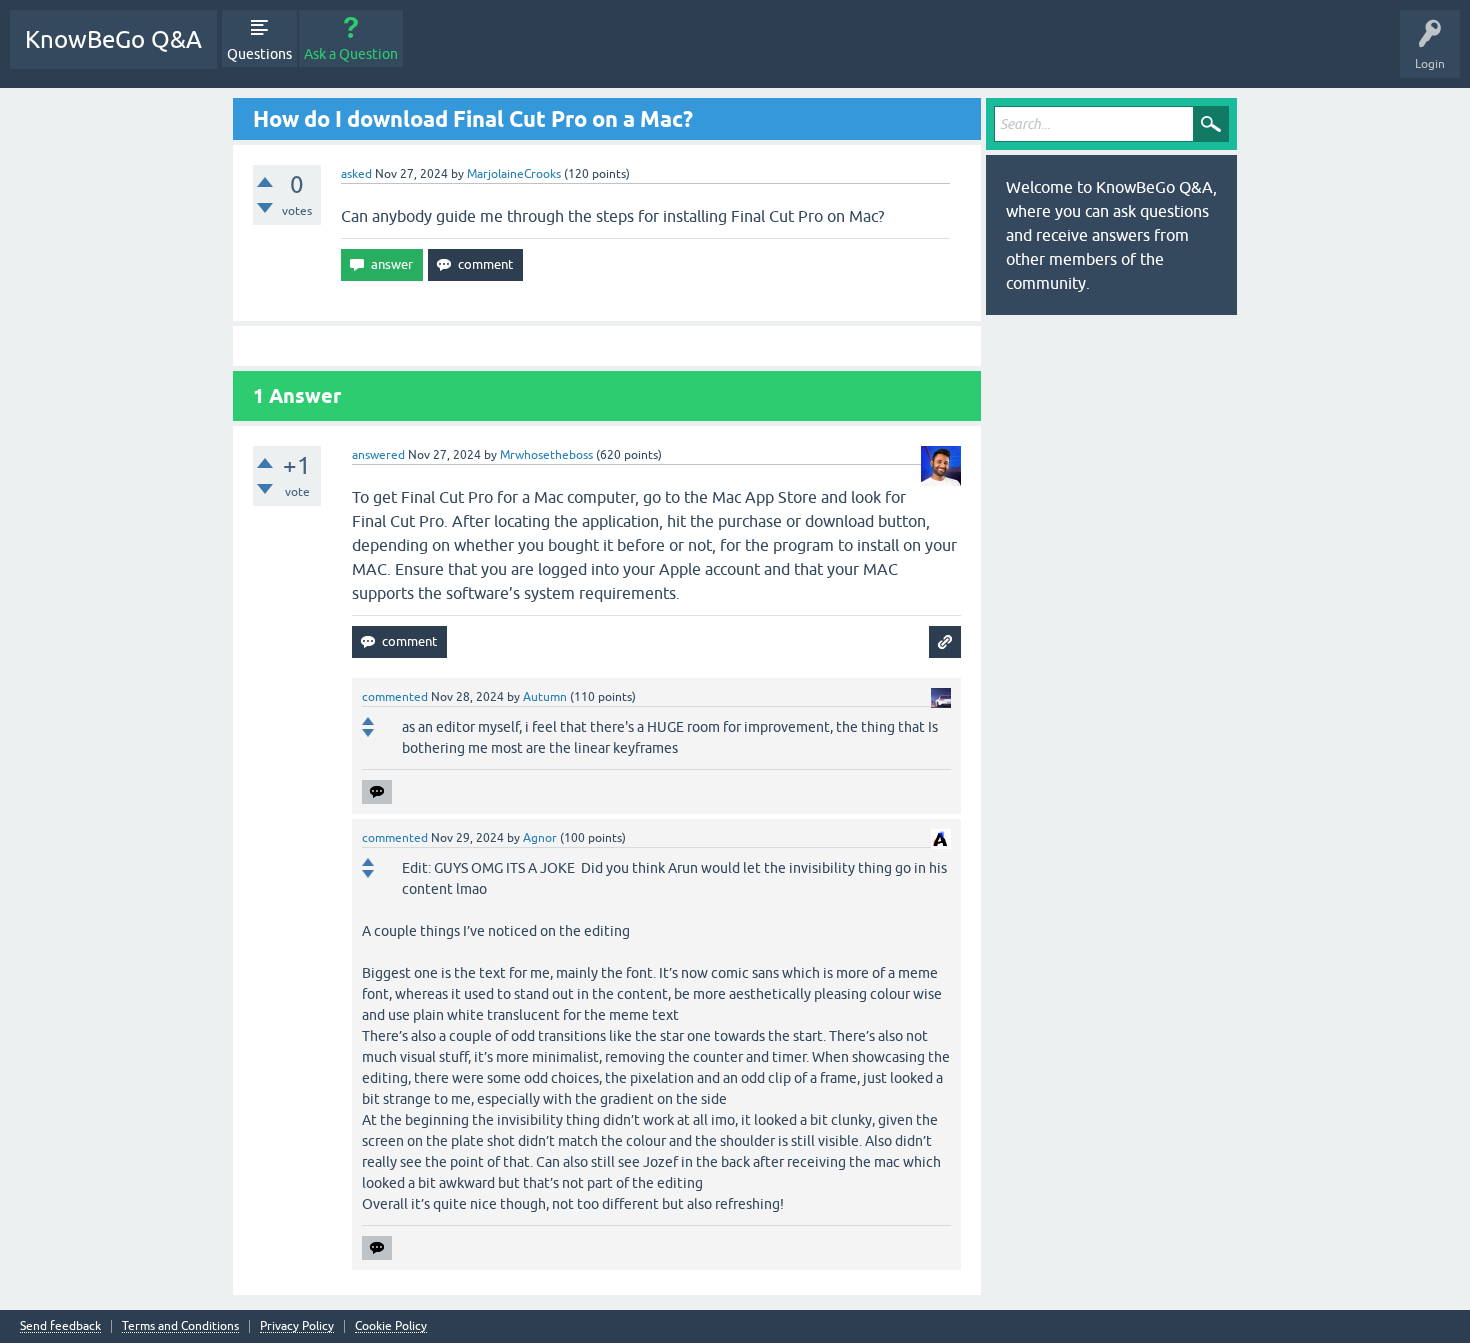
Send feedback (60, 1326)
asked (356, 174)
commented (395, 697)
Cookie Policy (391, 1326)
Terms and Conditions (180, 1326)
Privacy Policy (297, 1326)
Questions (259, 54)
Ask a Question (351, 54)
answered (378, 455)
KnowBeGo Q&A (113, 39)
